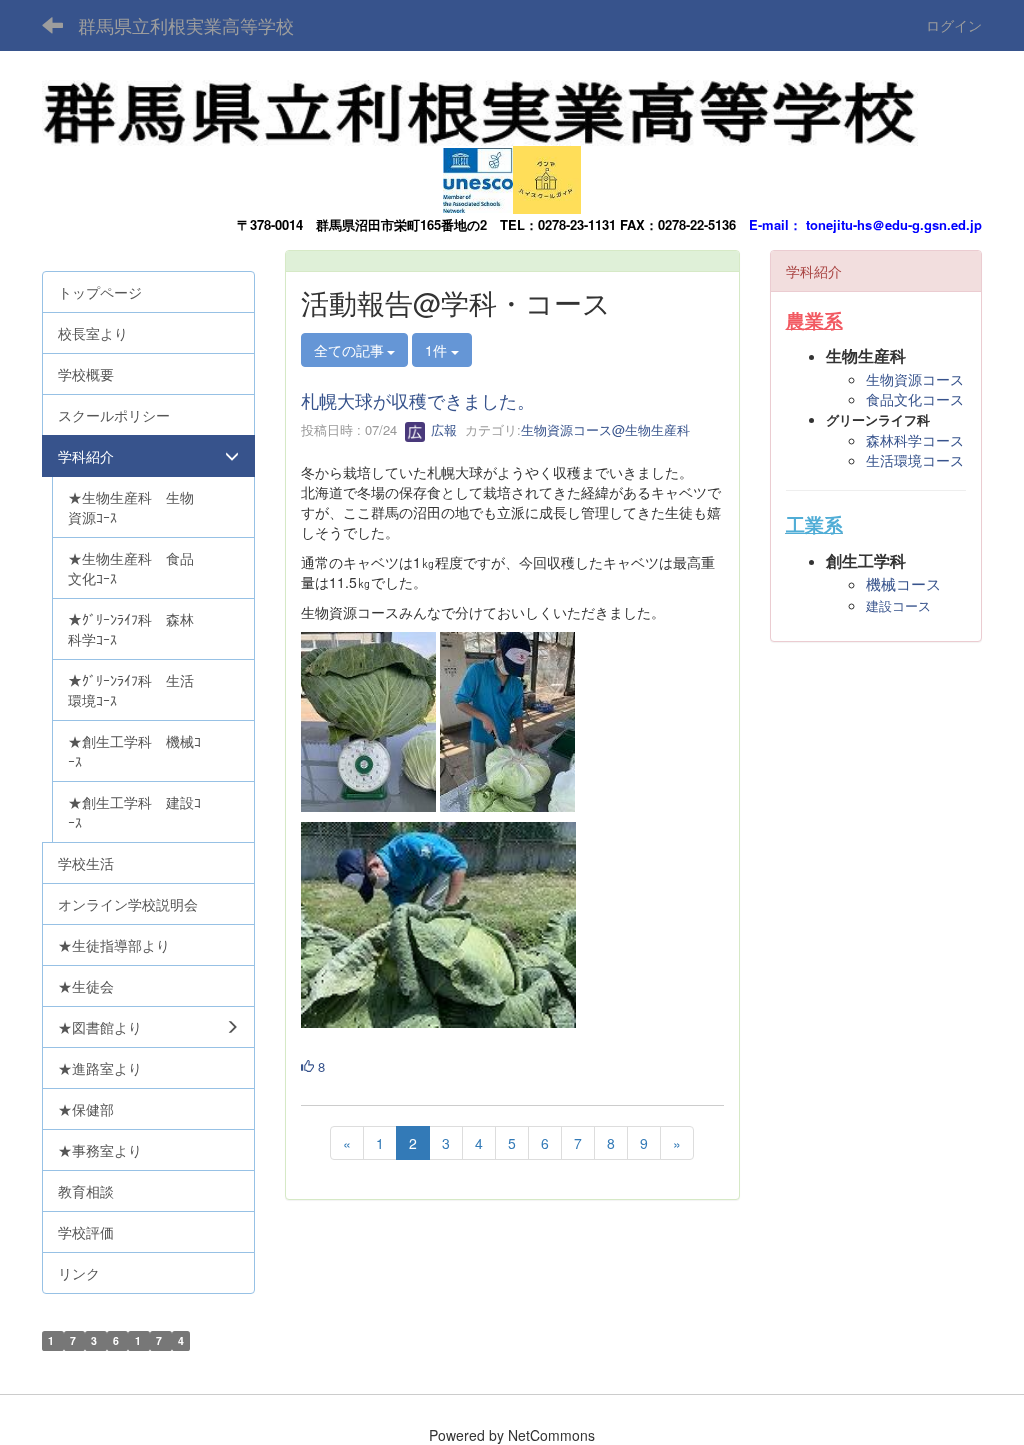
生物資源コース (915, 379)
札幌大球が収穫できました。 (418, 400)
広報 (442, 429)
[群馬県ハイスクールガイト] (547, 175)
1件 (438, 350)
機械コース (903, 584)
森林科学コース (915, 440)
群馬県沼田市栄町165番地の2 (401, 224)
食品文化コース (915, 399)
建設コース (898, 606)
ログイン (954, 25)
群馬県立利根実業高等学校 (186, 25)
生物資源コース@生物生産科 (605, 429)
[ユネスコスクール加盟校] (478, 175)
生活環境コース (915, 460)
